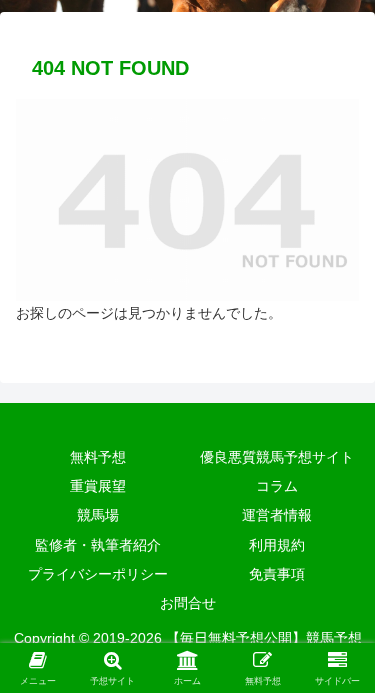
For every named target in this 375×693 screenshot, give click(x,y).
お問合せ (188, 603)
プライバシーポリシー (98, 574)
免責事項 (277, 574)
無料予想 (98, 457)
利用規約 (277, 545)
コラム (277, 486)
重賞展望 (98, 486)
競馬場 (98, 515)
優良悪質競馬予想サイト (277, 457)
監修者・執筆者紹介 (98, 545)
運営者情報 (277, 515)
